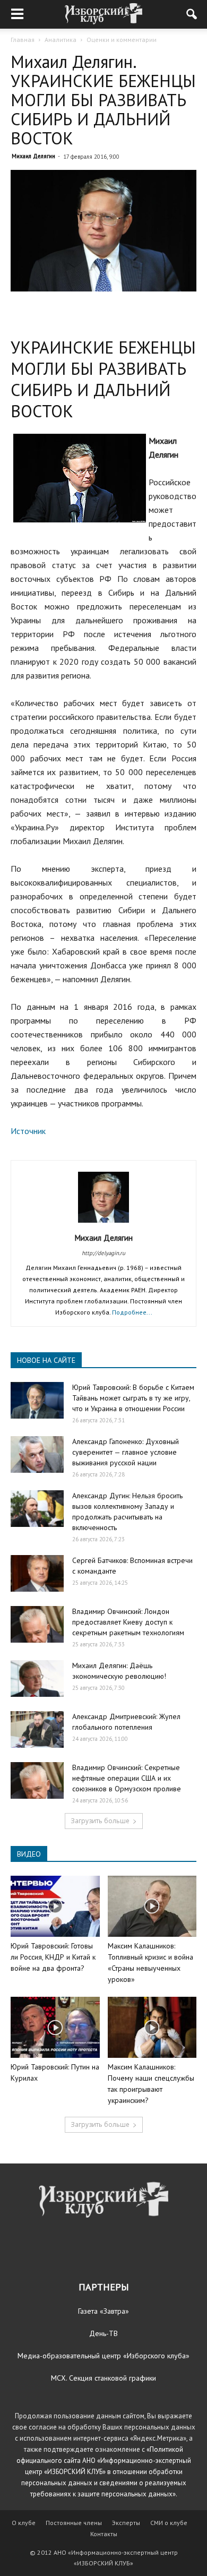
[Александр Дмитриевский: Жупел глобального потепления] (37, 1729)
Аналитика (61, 40)
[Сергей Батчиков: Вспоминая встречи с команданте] (37, 1573)
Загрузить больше (100, 1821)
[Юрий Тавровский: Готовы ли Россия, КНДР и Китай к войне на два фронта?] (55, 1906)
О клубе (24, 2523)
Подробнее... (132, 1312)
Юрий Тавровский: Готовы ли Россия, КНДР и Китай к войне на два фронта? (53, 1957)
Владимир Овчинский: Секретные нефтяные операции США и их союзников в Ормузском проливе (127, 1778)
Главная (23, 40)
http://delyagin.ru (103, 1253)
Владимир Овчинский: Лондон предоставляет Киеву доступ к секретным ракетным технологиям (128, 1622)
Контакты (104, 2534)
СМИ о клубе (169, 2523)
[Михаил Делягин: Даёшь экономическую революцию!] (37, 1678)
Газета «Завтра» (103, 2311)
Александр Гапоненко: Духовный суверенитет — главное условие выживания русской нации (126, 1452)
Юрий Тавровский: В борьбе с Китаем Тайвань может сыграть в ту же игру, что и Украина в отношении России (133, 1398)
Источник (28, 1131)
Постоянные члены (74, 2523)
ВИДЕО (29, 1854)
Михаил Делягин (33, 156)
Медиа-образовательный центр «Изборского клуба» (103, 2356)
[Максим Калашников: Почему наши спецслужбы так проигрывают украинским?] (152, 2027)
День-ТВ (103, 2333)
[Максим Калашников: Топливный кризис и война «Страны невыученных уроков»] (152, 1906)
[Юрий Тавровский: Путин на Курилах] (55, 2027)
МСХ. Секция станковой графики (103, 2378)
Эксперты (126, 2523)
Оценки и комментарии (122, 40)
